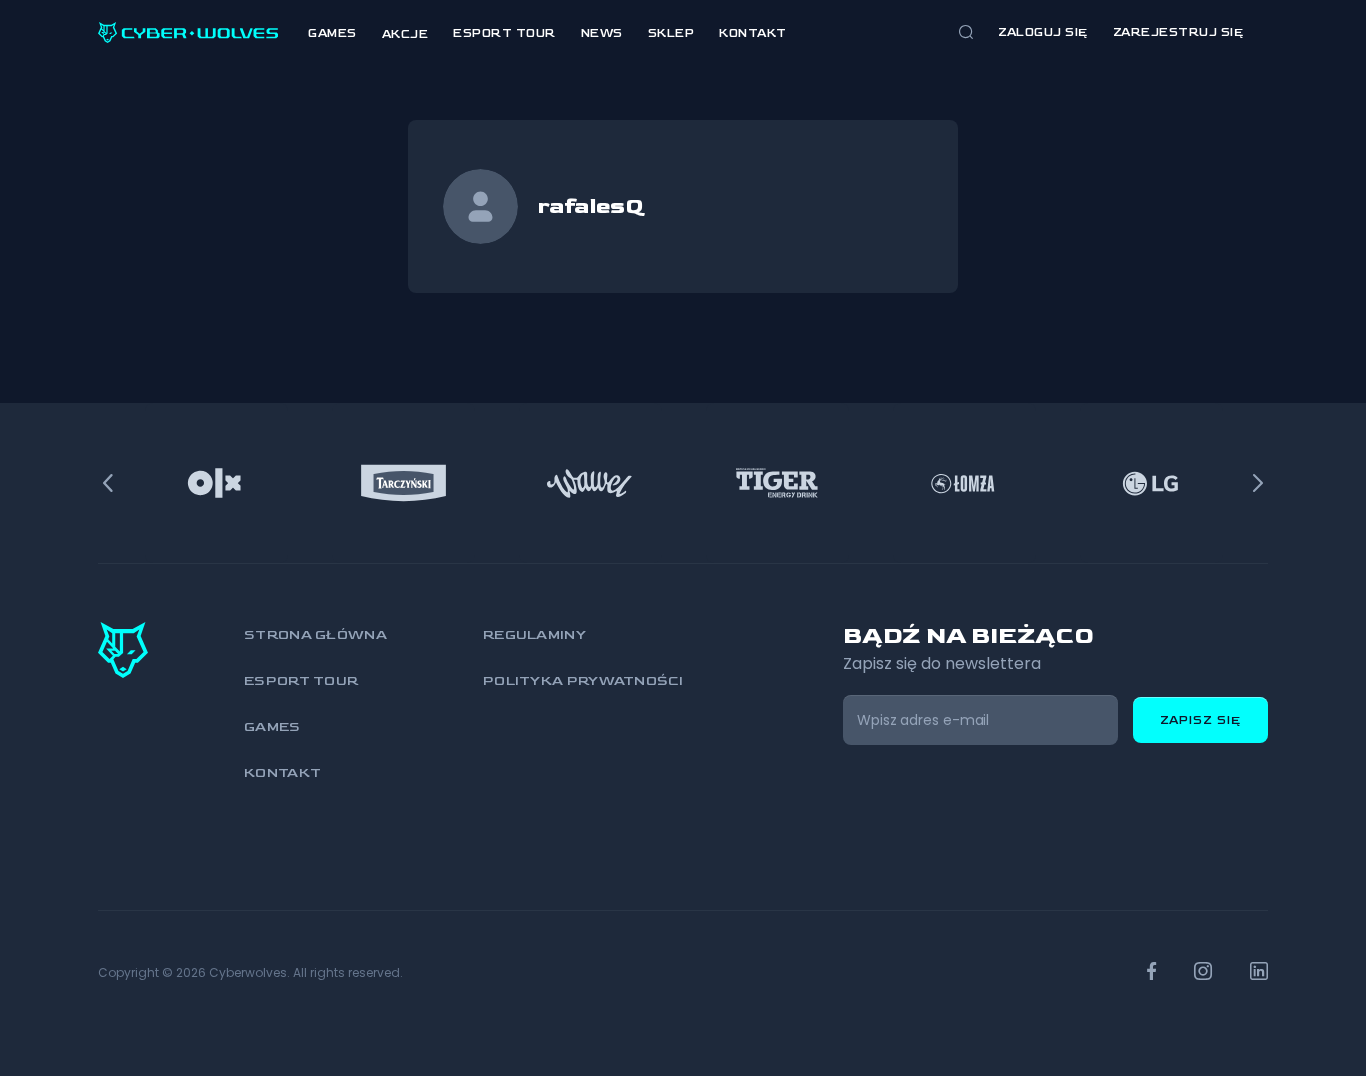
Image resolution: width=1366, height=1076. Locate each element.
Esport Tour (504, 33)
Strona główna (315, 634)
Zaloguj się (1043, 32)
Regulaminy (534, 634)
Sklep (671, 33)
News (602, 33)
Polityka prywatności (583, 680)
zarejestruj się (1178, 32)
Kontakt (753, 33)
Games (332, 33)
